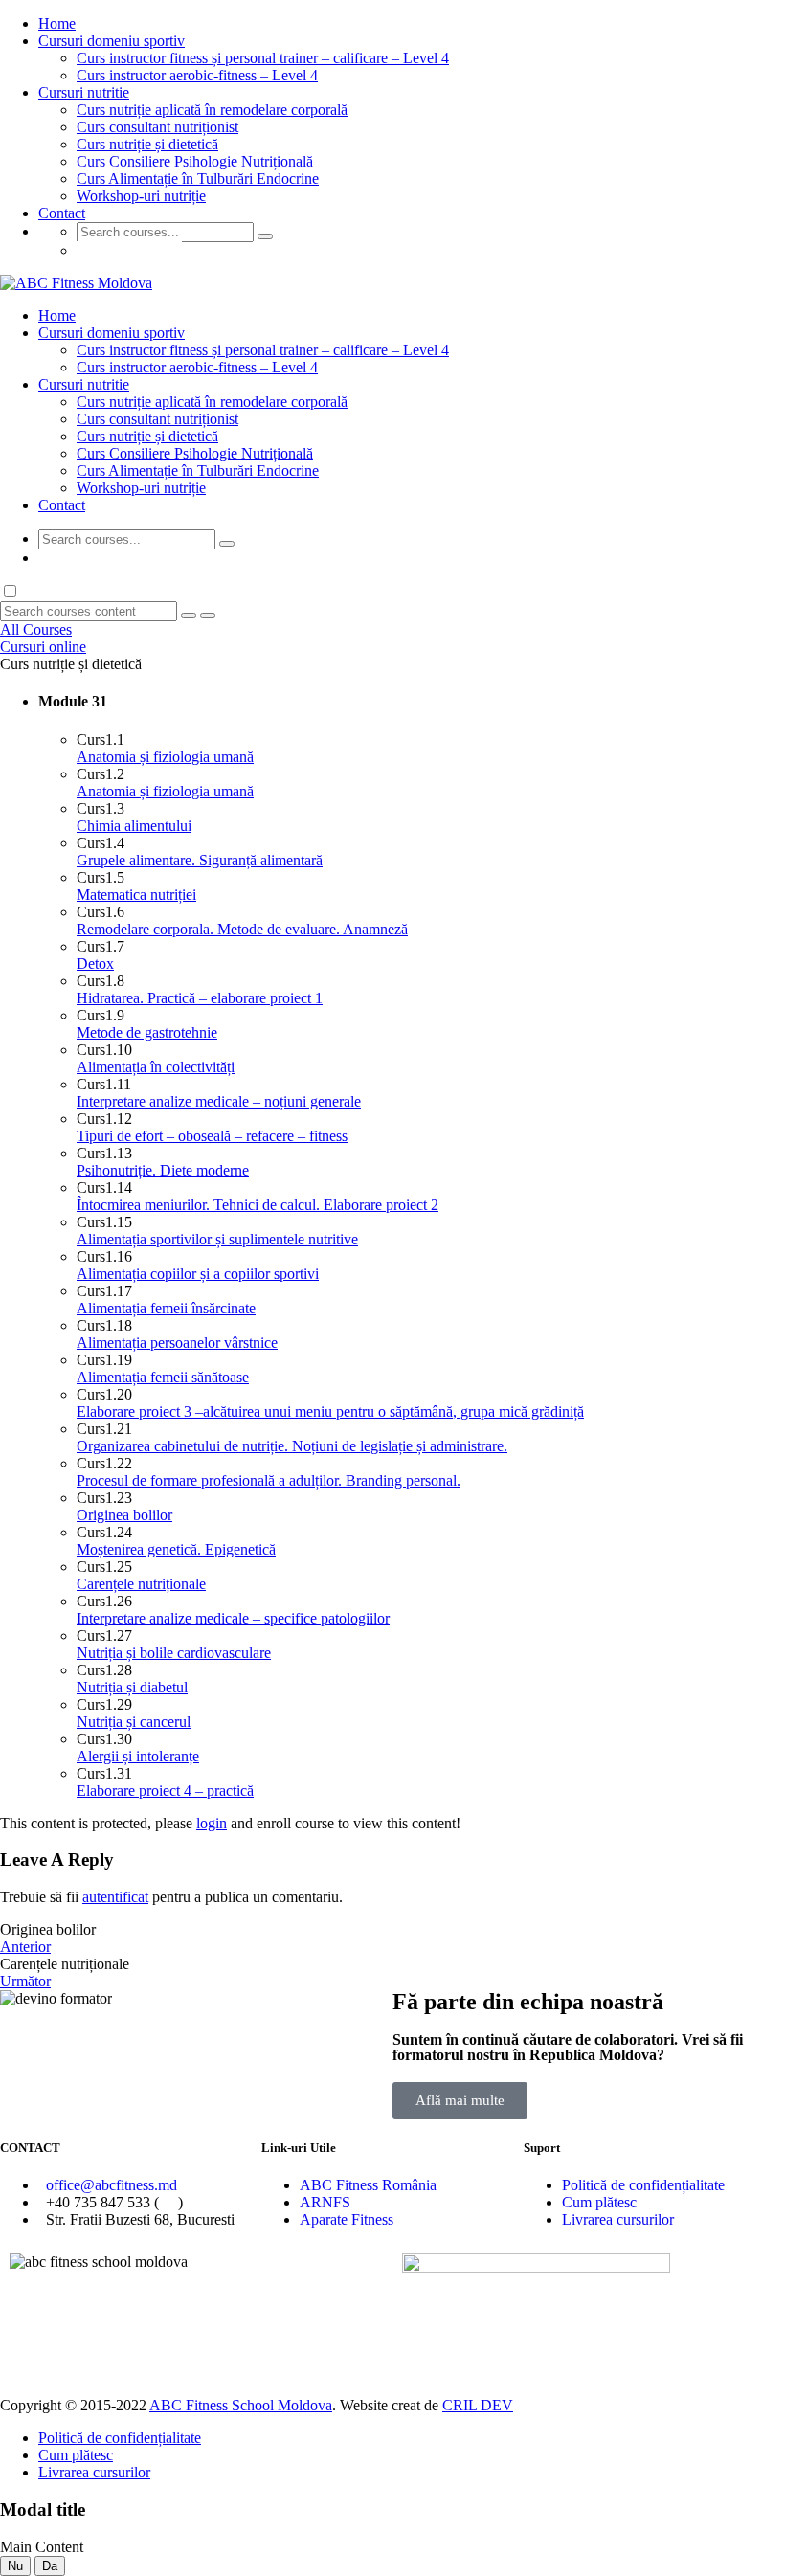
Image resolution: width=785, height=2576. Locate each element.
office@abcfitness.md (112, 2185)
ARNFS (325, 2202)
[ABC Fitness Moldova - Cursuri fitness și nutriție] (76, 283)
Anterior (25, 1947)
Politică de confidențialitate (643, 2185)
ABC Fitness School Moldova (241, 2405)
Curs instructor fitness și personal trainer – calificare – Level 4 (263, 58)
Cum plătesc (599, 2202)
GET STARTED (129, 250)
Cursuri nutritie (84, 92)
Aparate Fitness (347, 2219)
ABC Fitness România (368, 2185)
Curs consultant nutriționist (157, 127)
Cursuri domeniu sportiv (112, 41)
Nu (15, 2566)
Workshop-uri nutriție (141, 196)
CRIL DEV (478, 2405)
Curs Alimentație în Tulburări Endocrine (198, 179)
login (212, 1823)
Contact (62, 213)
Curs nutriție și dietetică (147, 144)
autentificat (115, 1897)
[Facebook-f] (426, 2344)
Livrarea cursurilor (618, 2219)
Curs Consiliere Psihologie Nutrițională (195, 161)
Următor (25, 1981)
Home (57, 23)
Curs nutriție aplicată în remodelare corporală (212, 110)
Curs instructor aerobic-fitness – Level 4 (197, 75)
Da (50, 2566)
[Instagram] (478, 2344)
